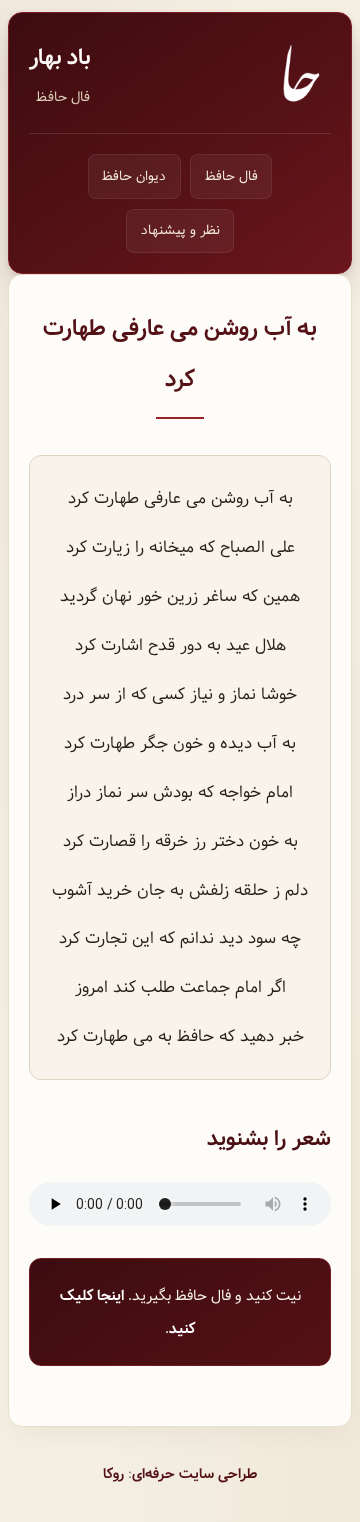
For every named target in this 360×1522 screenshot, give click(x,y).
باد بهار (59, 57)
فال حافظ (63, 97)
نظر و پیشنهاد (180, 230)
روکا (113, 1474)
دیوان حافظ (134, 176)
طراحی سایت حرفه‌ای (194, 1474)
